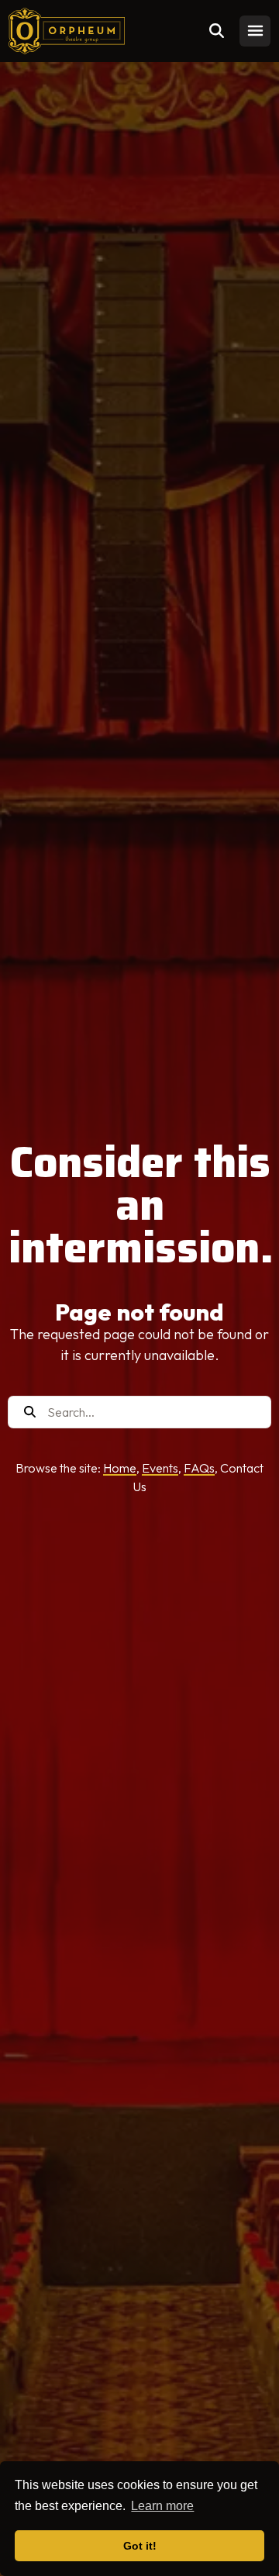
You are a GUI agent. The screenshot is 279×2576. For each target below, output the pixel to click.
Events (160, 1468)
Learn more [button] (162, 2506)
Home (120, 1468)
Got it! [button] (140, 2546)
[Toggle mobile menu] (255, 31)
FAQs (199, 1468)
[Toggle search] (216, 31)
